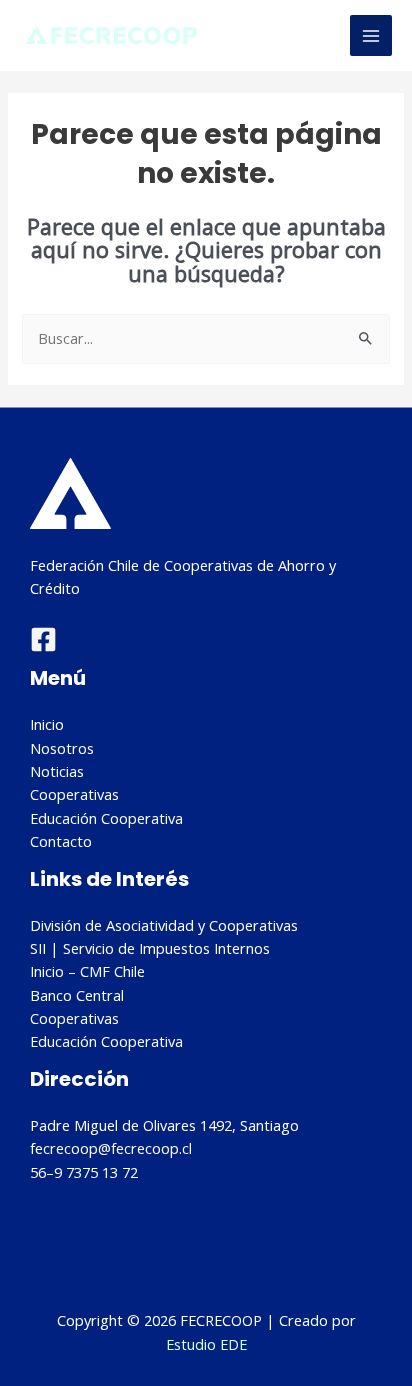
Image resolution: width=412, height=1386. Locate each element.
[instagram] (43, 639)
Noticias (57, 771)
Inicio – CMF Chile (87, 971)
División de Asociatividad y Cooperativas (164, 925)
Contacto (61, 841)
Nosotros (62, 748)
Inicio (47, 724)
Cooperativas (74, 794)
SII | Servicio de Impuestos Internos (150, 948)
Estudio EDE (206, 1344)
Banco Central (77, 995)
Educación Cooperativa (106, 818)
